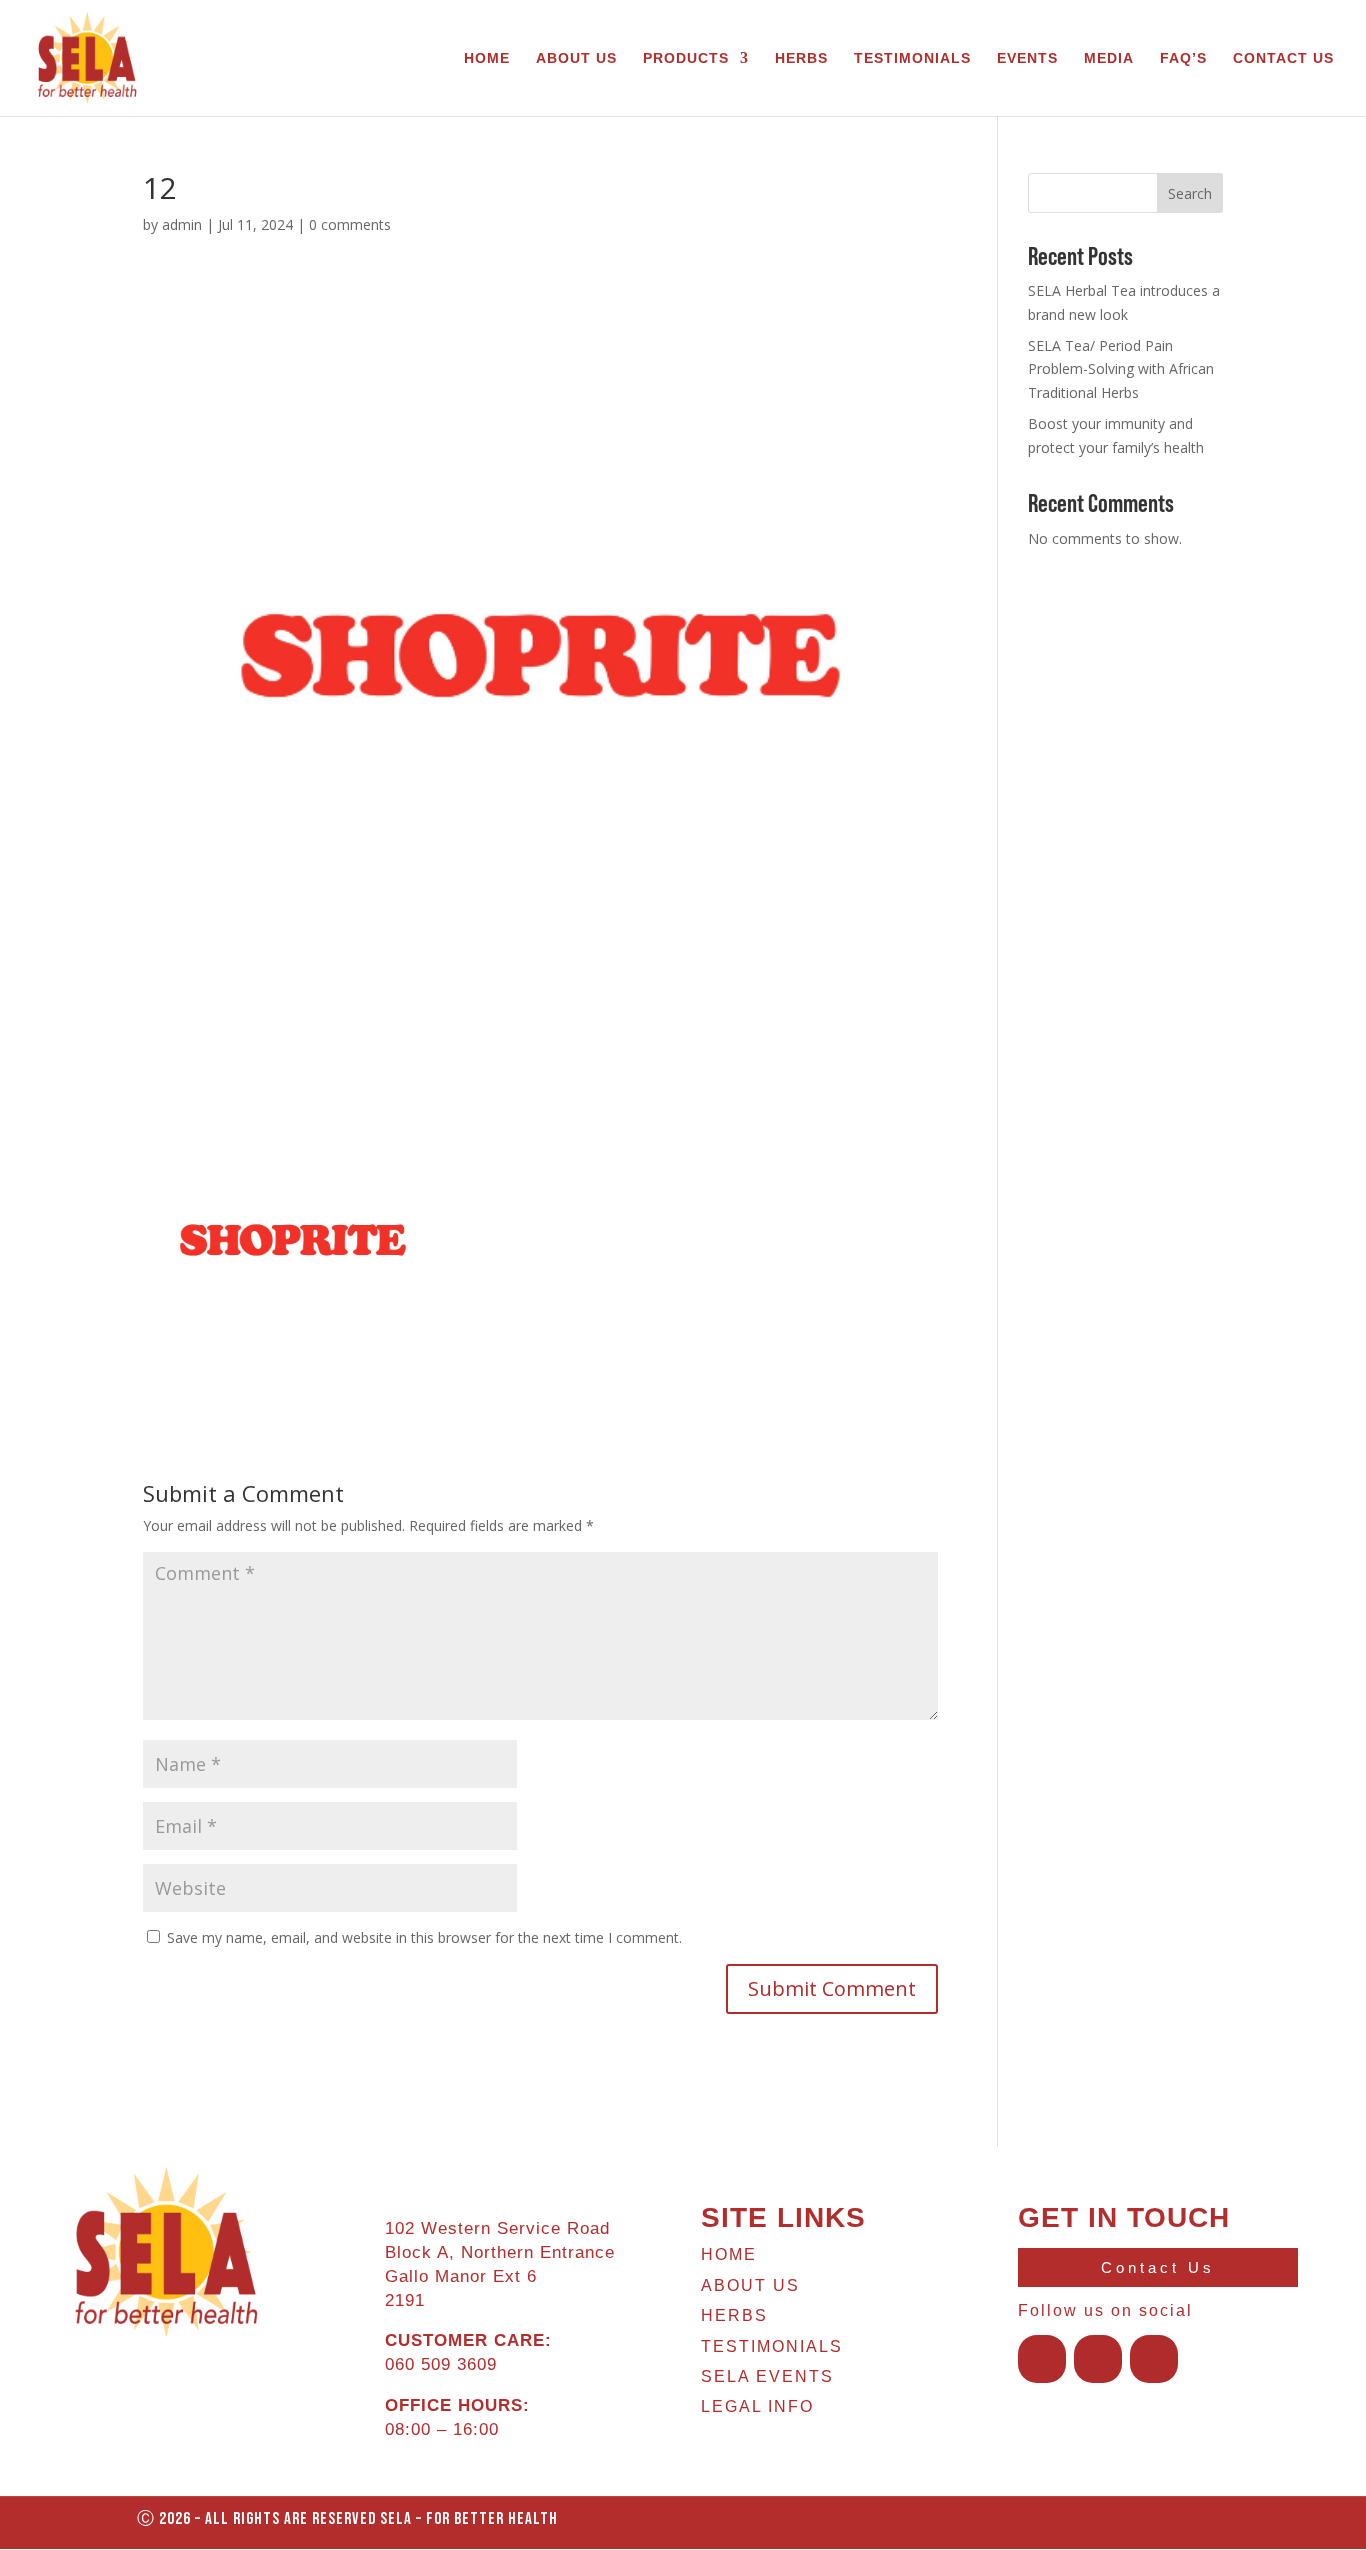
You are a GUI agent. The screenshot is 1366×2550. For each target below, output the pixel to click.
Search (1190, 193)
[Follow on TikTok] (1154, 2359)
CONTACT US (1283, 58)
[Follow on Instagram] (1098, 2359)
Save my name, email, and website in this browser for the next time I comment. (424, 1937)
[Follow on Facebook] (1042, 2359)
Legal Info (757, 2406)
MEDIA (1109, 58)
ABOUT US (576, 58)
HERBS (801, 58)
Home (729, 2254)
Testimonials (772, 2346)
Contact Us (1158, 2267)
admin (182, 224)
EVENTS (1027, 58)
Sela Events (767, 2376)
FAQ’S (1183, 58)
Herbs (734, 2315)
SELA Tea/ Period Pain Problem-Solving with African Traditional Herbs (1121, 369)
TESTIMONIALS (912, 58)
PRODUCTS (686, 58)
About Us (750, 2285)
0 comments (350, 224)
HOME (487, 58)
